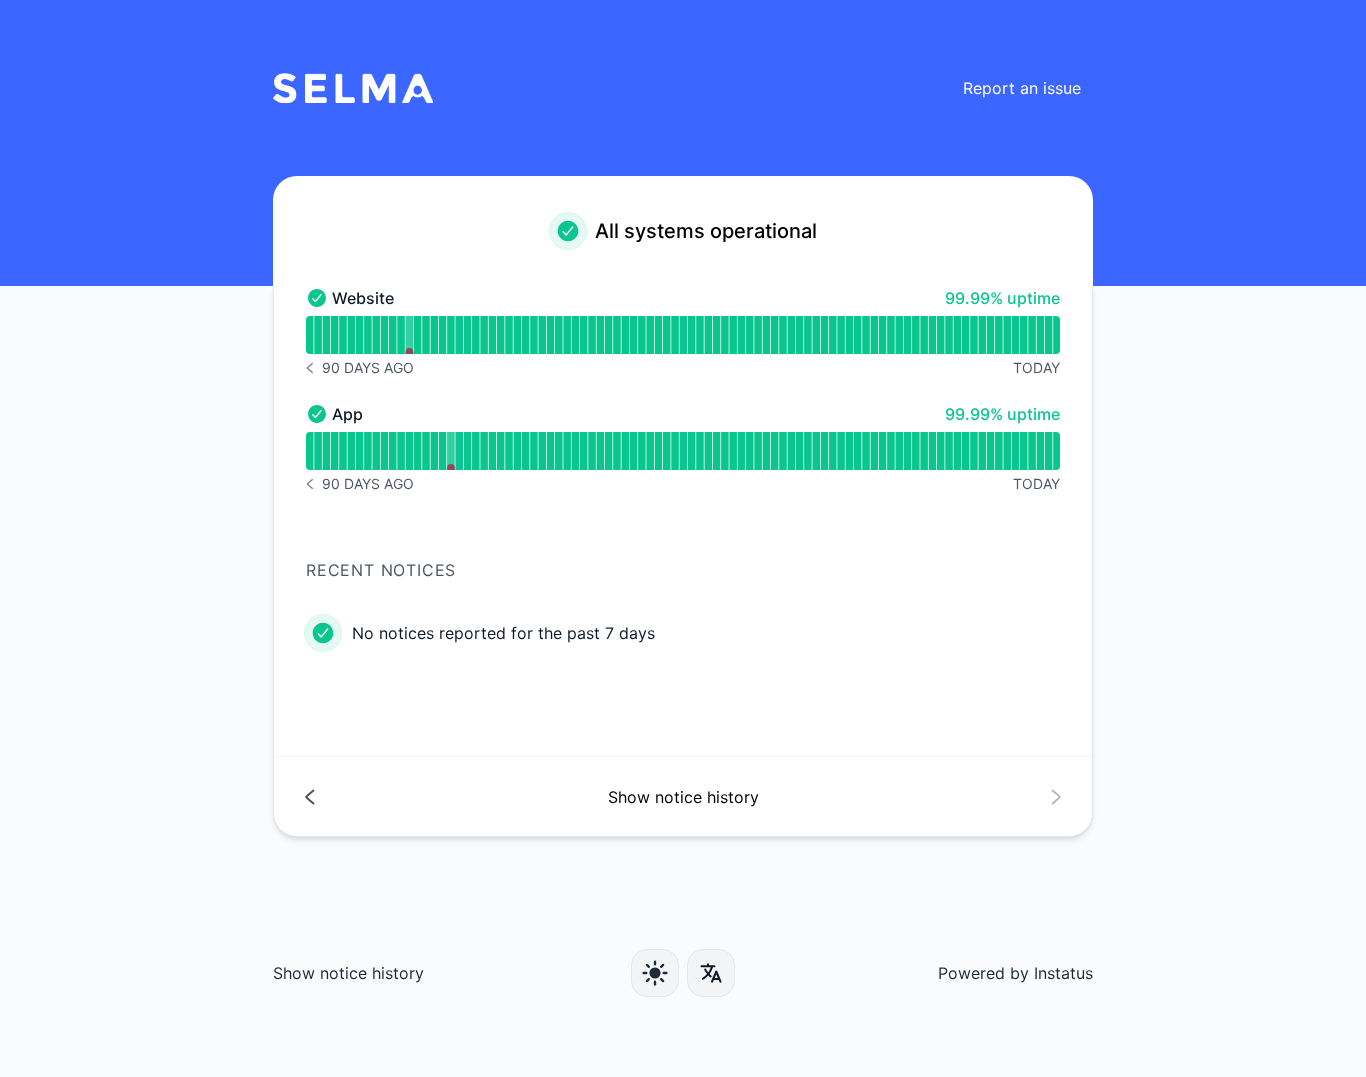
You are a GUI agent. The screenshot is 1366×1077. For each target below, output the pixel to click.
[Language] (711, 973)
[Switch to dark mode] (655, 973)
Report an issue (1022, 88)
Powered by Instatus (1015, 973)
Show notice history (348, 973)
